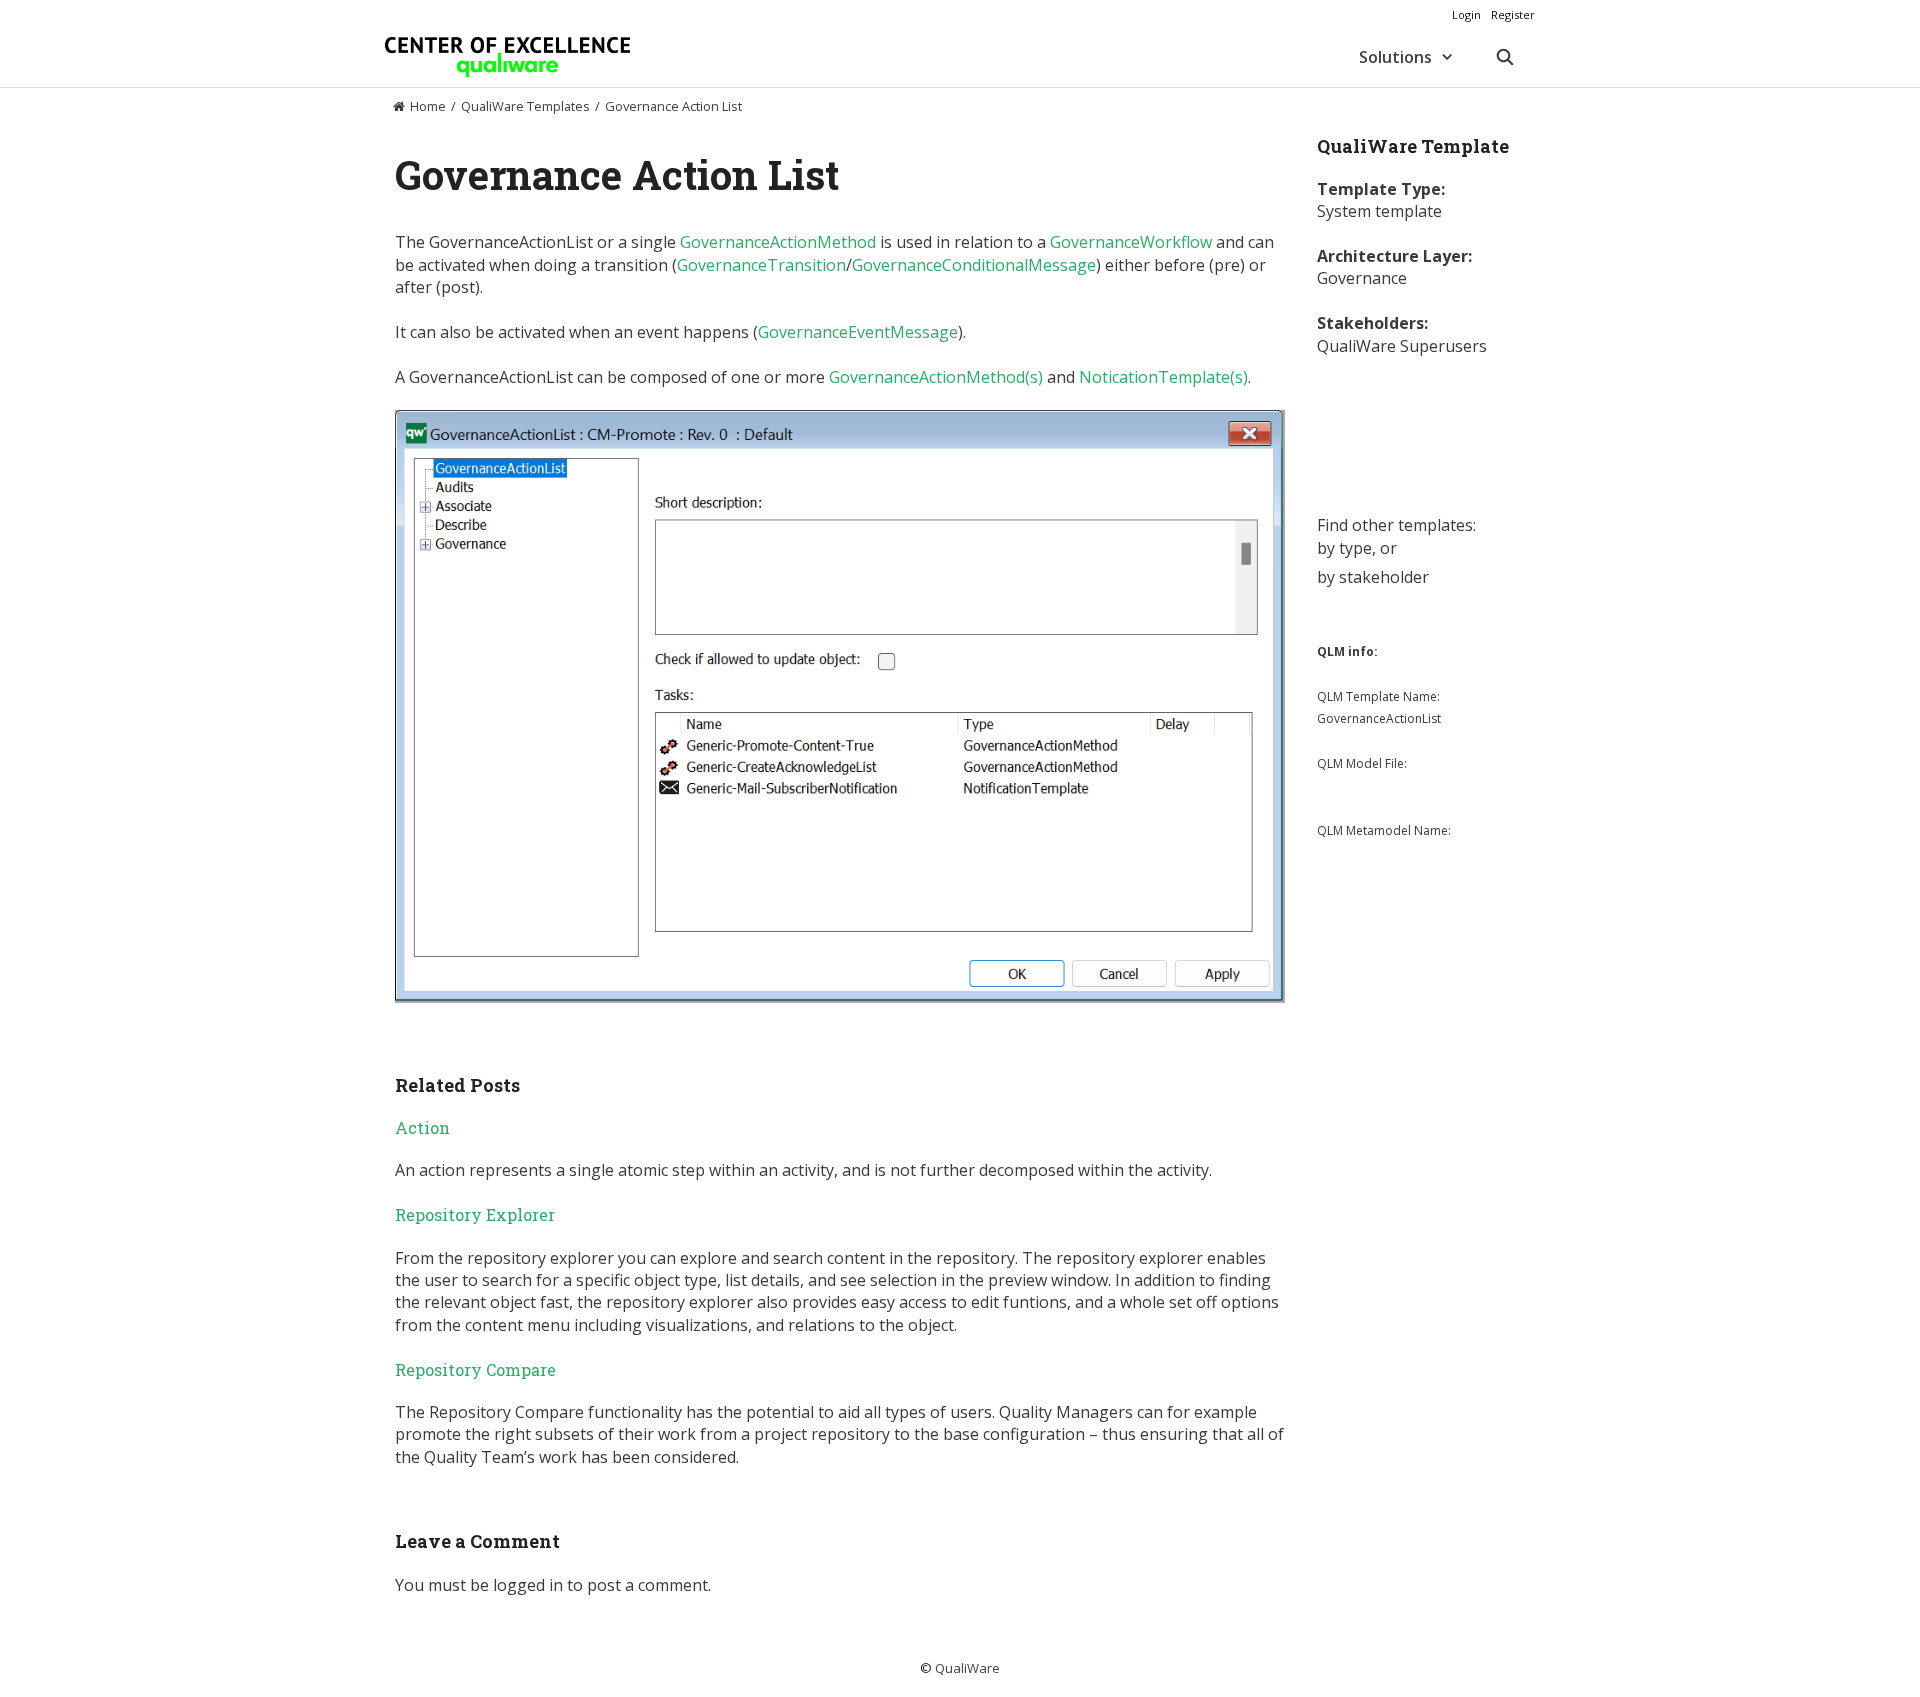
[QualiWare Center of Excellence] (507, 57)
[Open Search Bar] (1504, 57)
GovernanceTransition (761, 265)
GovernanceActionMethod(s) (936, 377)
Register (1513, 14)
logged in (528, 1585)
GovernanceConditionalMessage (974, 265)
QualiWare (967, 1668)
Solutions (1395, 57)
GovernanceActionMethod (778, 242)
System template (1379, 211)
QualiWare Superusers (1402, 346)
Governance (1362, 278)
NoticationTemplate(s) (1163, 377)
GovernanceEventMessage (858, 332)
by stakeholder (1373, 577)
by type (1344, 548)
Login (1466, 14)
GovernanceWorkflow (1131, 242)
